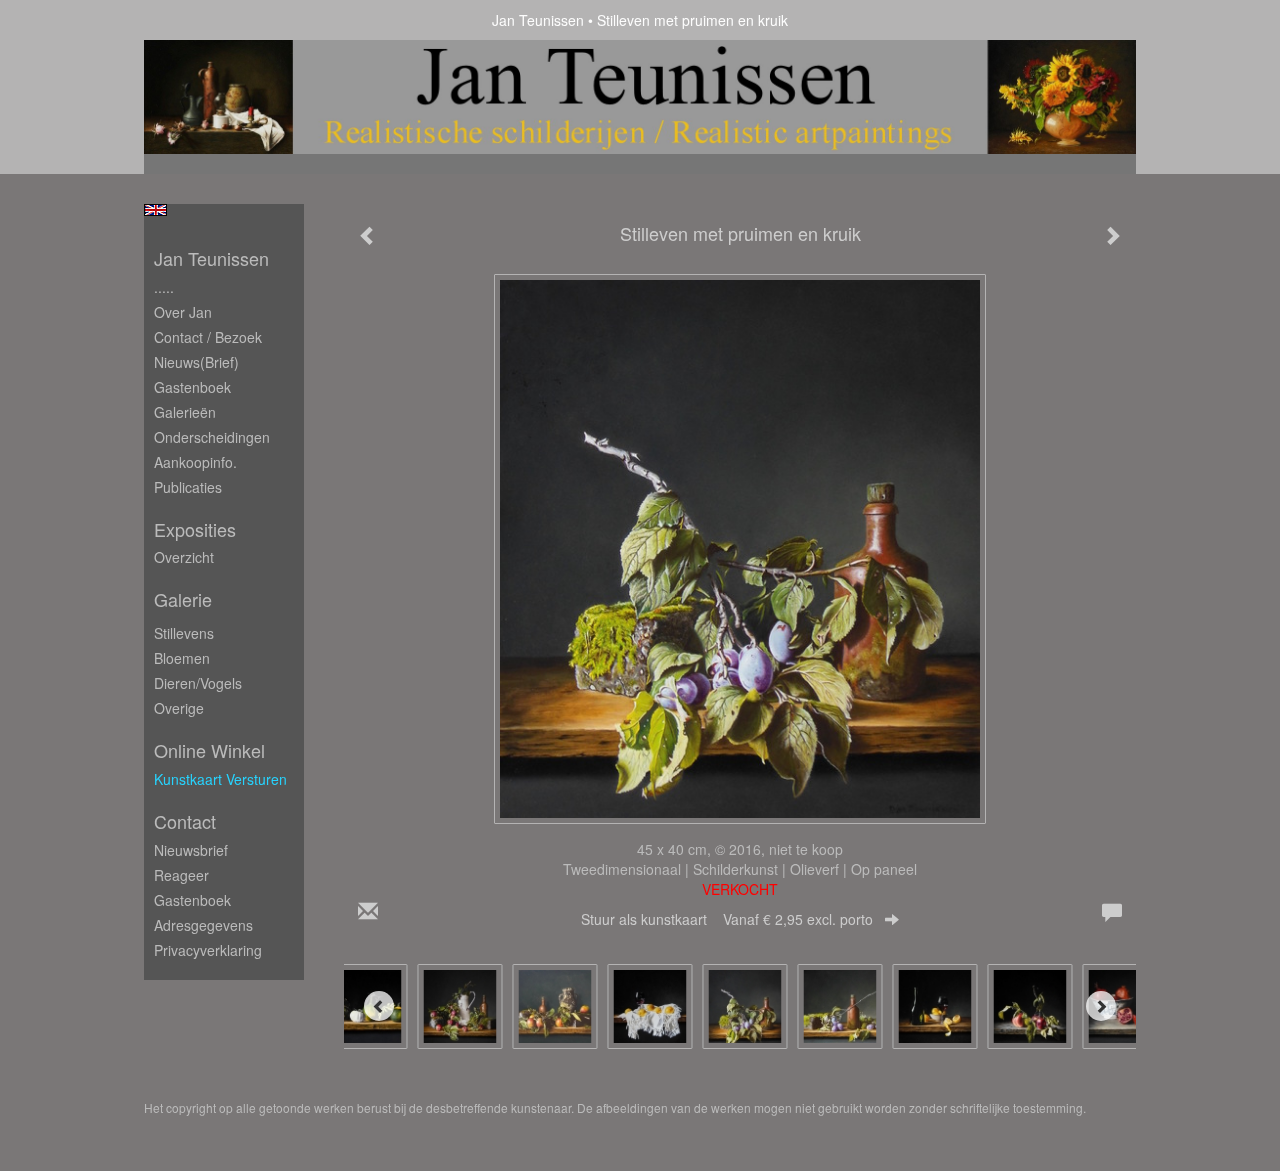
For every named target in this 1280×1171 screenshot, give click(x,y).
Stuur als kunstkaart (727, 919)
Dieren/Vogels (198, 683)
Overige (179, 708)
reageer (181, 875)
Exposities (195, 529)
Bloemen (182, 658)
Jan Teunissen (538, 20)
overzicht (184, 557)
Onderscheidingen (212, 437)
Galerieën (185, 412)
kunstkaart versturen (220, 779)
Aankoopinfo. (195, 462)
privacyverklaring (208, 950)
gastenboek (192, 900)
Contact (185, 821)
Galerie (183, 599)
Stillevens (184, 633)
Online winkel (209, 750)
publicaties (188, 487)
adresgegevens (203, 925)
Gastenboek (192, 387)
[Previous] (379, 1006)
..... (164, 287)
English (155, 210)
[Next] (1101, 1006)
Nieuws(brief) (196, 362)
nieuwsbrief (191, 850)
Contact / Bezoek (208, 337)
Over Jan (183, 312)
